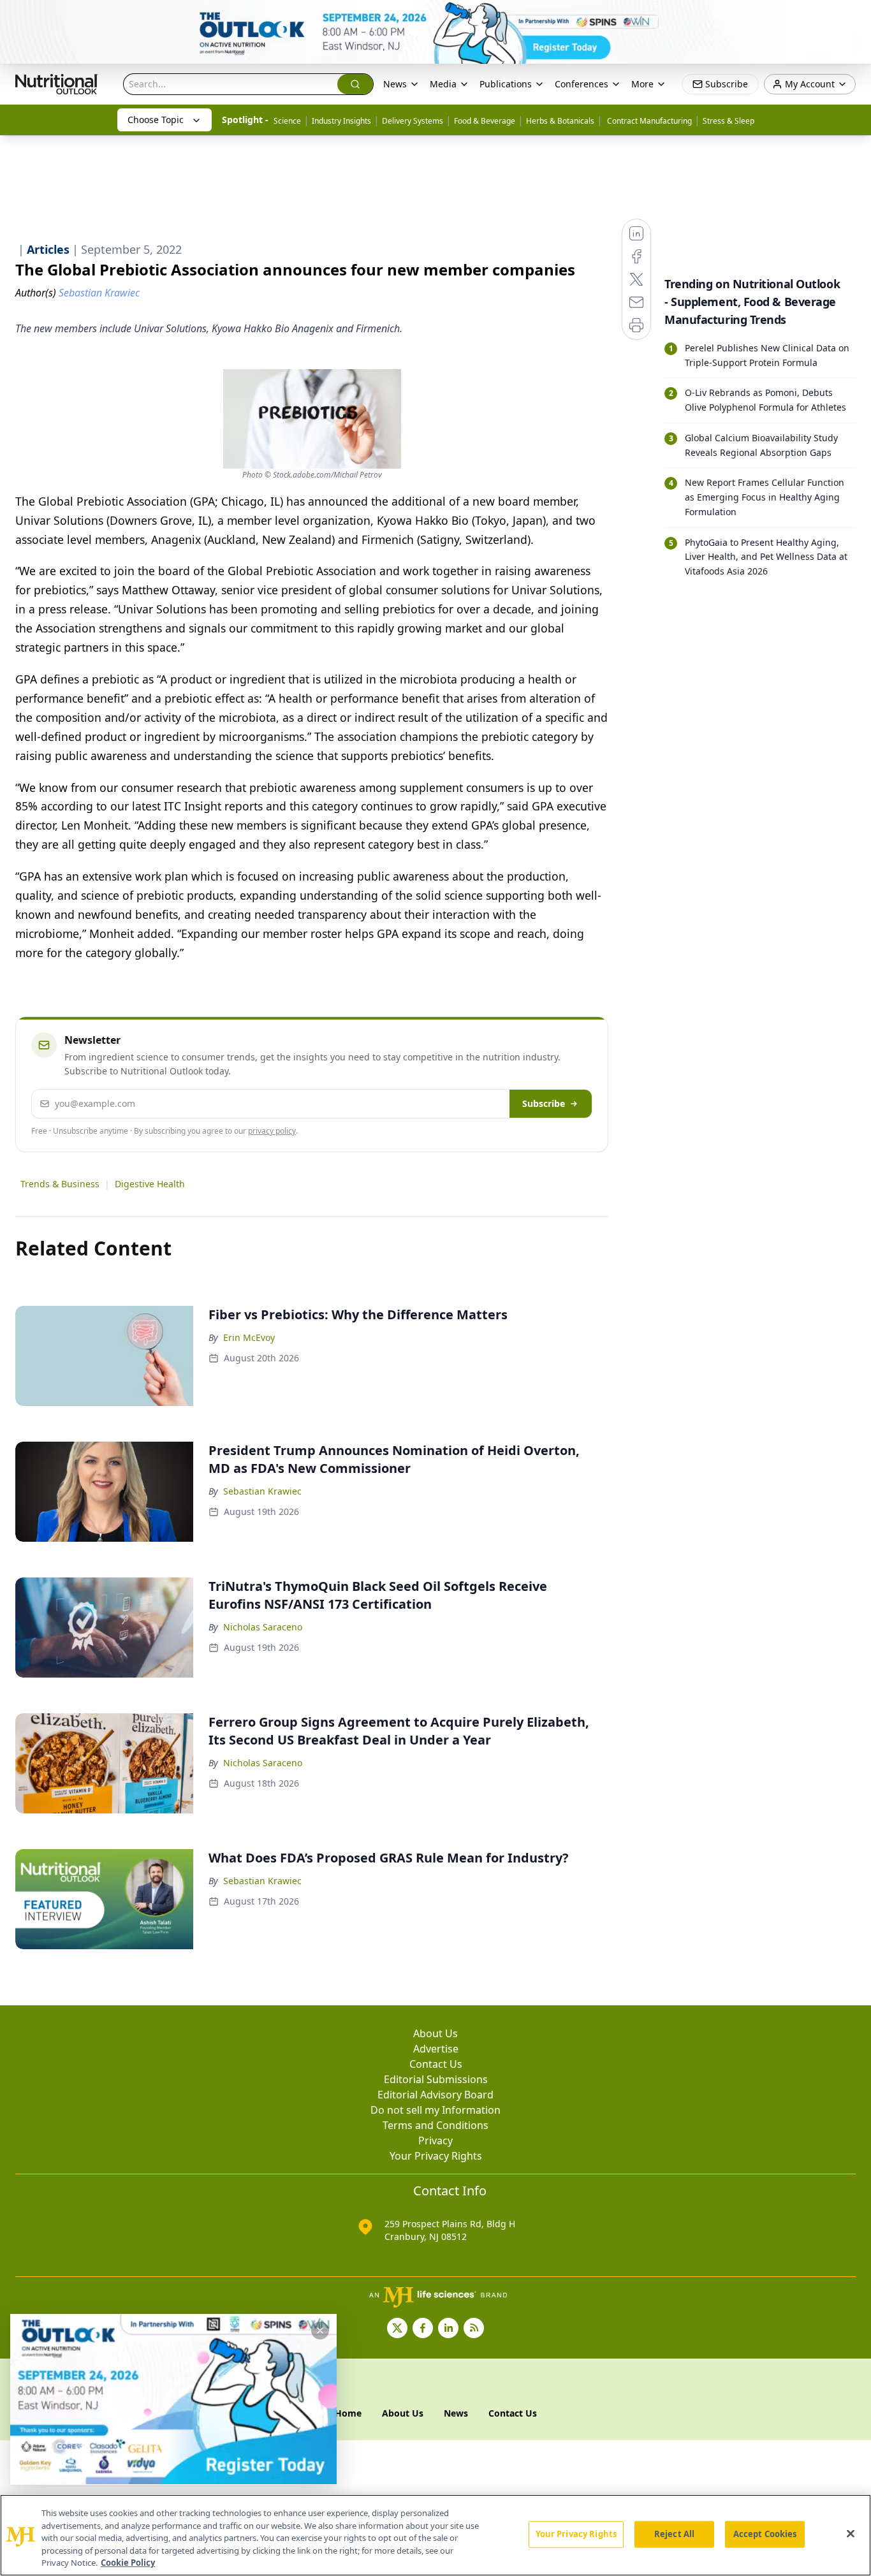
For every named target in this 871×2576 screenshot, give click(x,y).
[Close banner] (854, 17)
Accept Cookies (765, 2534)
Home (348, 2413)
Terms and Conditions (435, 2125)
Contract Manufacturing (648, 121)
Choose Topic (156, 120)
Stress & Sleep (728, 121)
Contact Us (436, 2064)
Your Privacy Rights (436, 2156)
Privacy (435, 2141)
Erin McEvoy (249, 1337)
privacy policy (272, 1131)
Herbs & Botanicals (560, 121)
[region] (435, 2535)
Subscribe (544, 1103)
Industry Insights (341, 121)
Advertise (436, 2049)
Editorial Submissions (436, 2079)
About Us (435, 2033)
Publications (506, 84)
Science (287, 121)
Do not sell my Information (435, 2110)
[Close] (851, 2534)
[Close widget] (320, 2331)
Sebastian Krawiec (262, 1491)
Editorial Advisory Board (435, 2095)
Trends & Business (60, 1184)
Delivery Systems (413, 121)
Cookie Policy (128, 2563)
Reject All (674, 2534)
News (395, 84)
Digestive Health (150, 1184)
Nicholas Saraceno (263, 1627)
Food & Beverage (485, 121)
